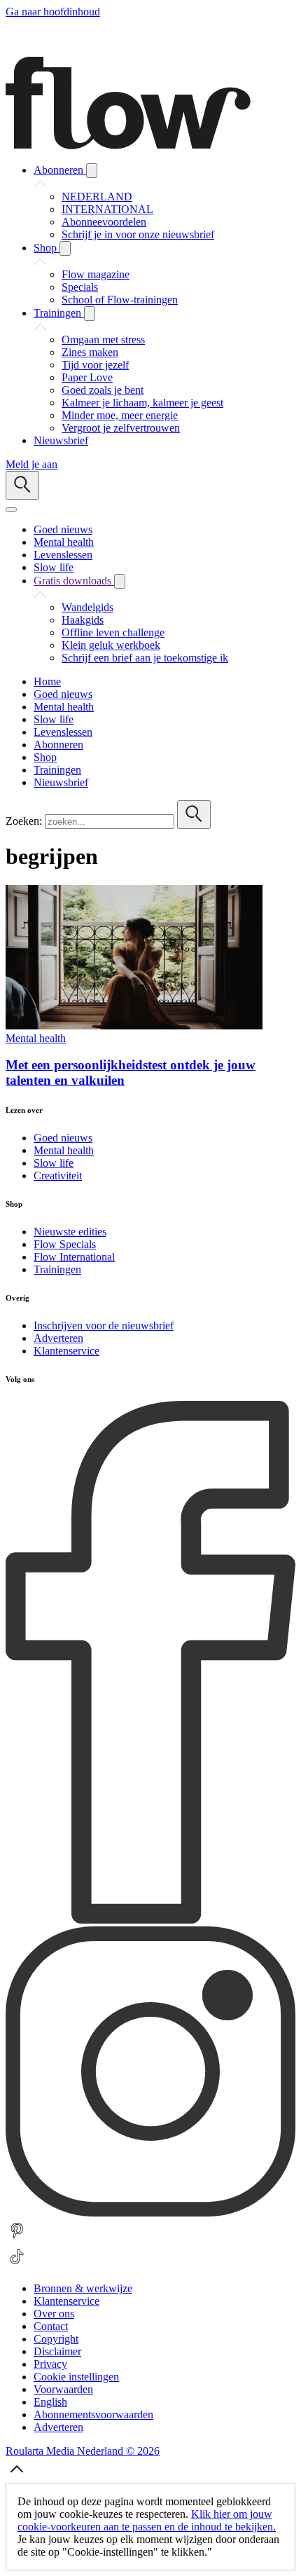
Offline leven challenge (113, 632)
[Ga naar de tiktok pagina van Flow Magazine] (17, 2265)
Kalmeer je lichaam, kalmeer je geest (142, 403)
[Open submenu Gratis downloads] (120, 581)
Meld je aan (31, 464)
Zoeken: (24, 821)
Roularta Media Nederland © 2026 (83, 2451)
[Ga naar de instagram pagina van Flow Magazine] (150, 2213)
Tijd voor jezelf (95, 365)
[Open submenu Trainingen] (90, 314)
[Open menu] (11, 509)
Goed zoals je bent (103, 390)
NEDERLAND (97, 197)
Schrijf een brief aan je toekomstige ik (145, 658)
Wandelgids (87, 607)
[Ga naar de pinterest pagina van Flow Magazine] (17, 2239)
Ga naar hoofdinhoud (53, 12)
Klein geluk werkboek (111, 645)
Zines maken (90, 352)
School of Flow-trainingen (120, 300)
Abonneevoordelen (104, 222)
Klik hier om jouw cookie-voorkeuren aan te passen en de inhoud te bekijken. (147, 2520)
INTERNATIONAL (107, 209)
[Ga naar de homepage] (128, 145)
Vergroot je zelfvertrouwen (121, 428)
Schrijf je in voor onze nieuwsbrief (138, 234)
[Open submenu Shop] (65, 248)
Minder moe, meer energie (120, 415)
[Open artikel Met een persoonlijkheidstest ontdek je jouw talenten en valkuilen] (134, 1026)
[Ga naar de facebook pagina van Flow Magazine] (150, 1920)
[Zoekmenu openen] (22, 485)
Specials (80, 287)
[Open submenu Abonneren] (92, 171)
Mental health (36, 1038)
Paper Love (87, 377)
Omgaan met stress (103, 340)
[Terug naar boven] (17, 2477)
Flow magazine (96, 274)
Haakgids (83, 620)
